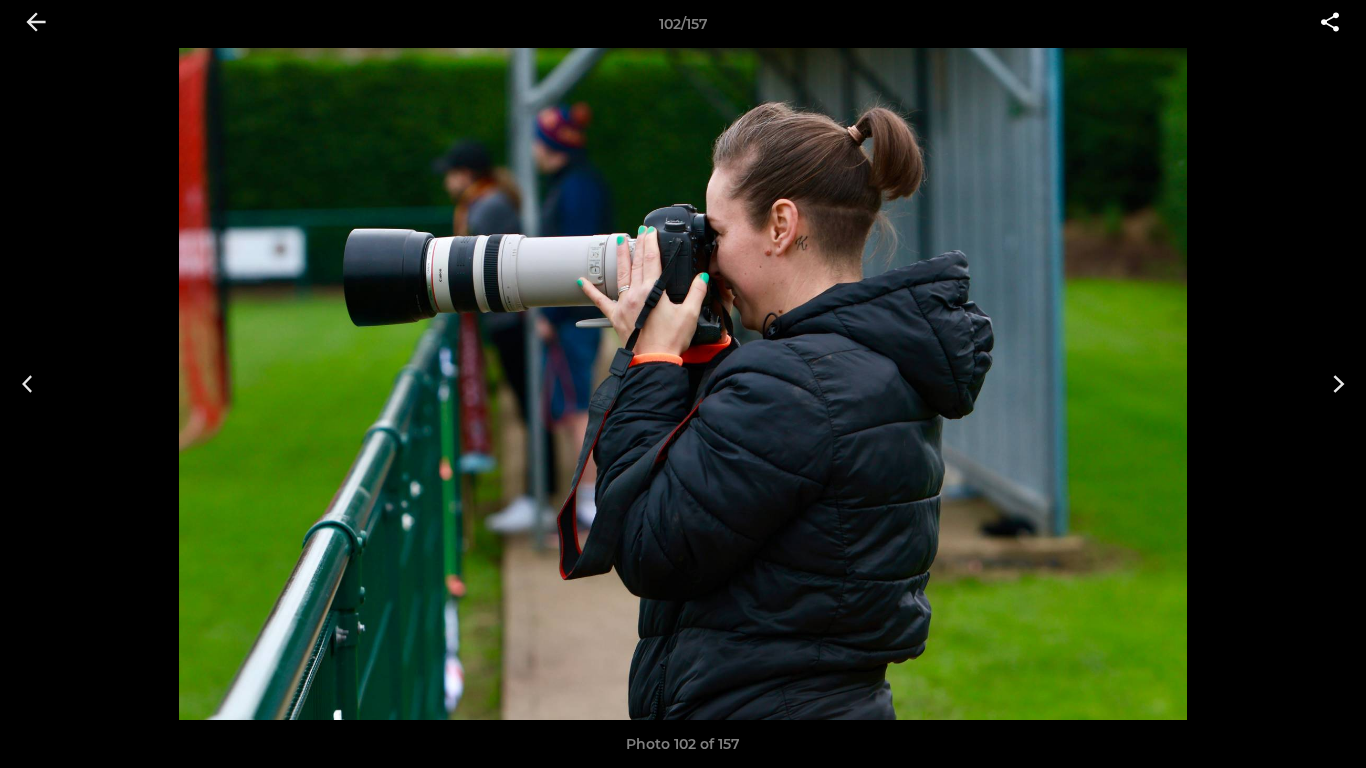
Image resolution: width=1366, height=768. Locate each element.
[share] (1330, 24)
